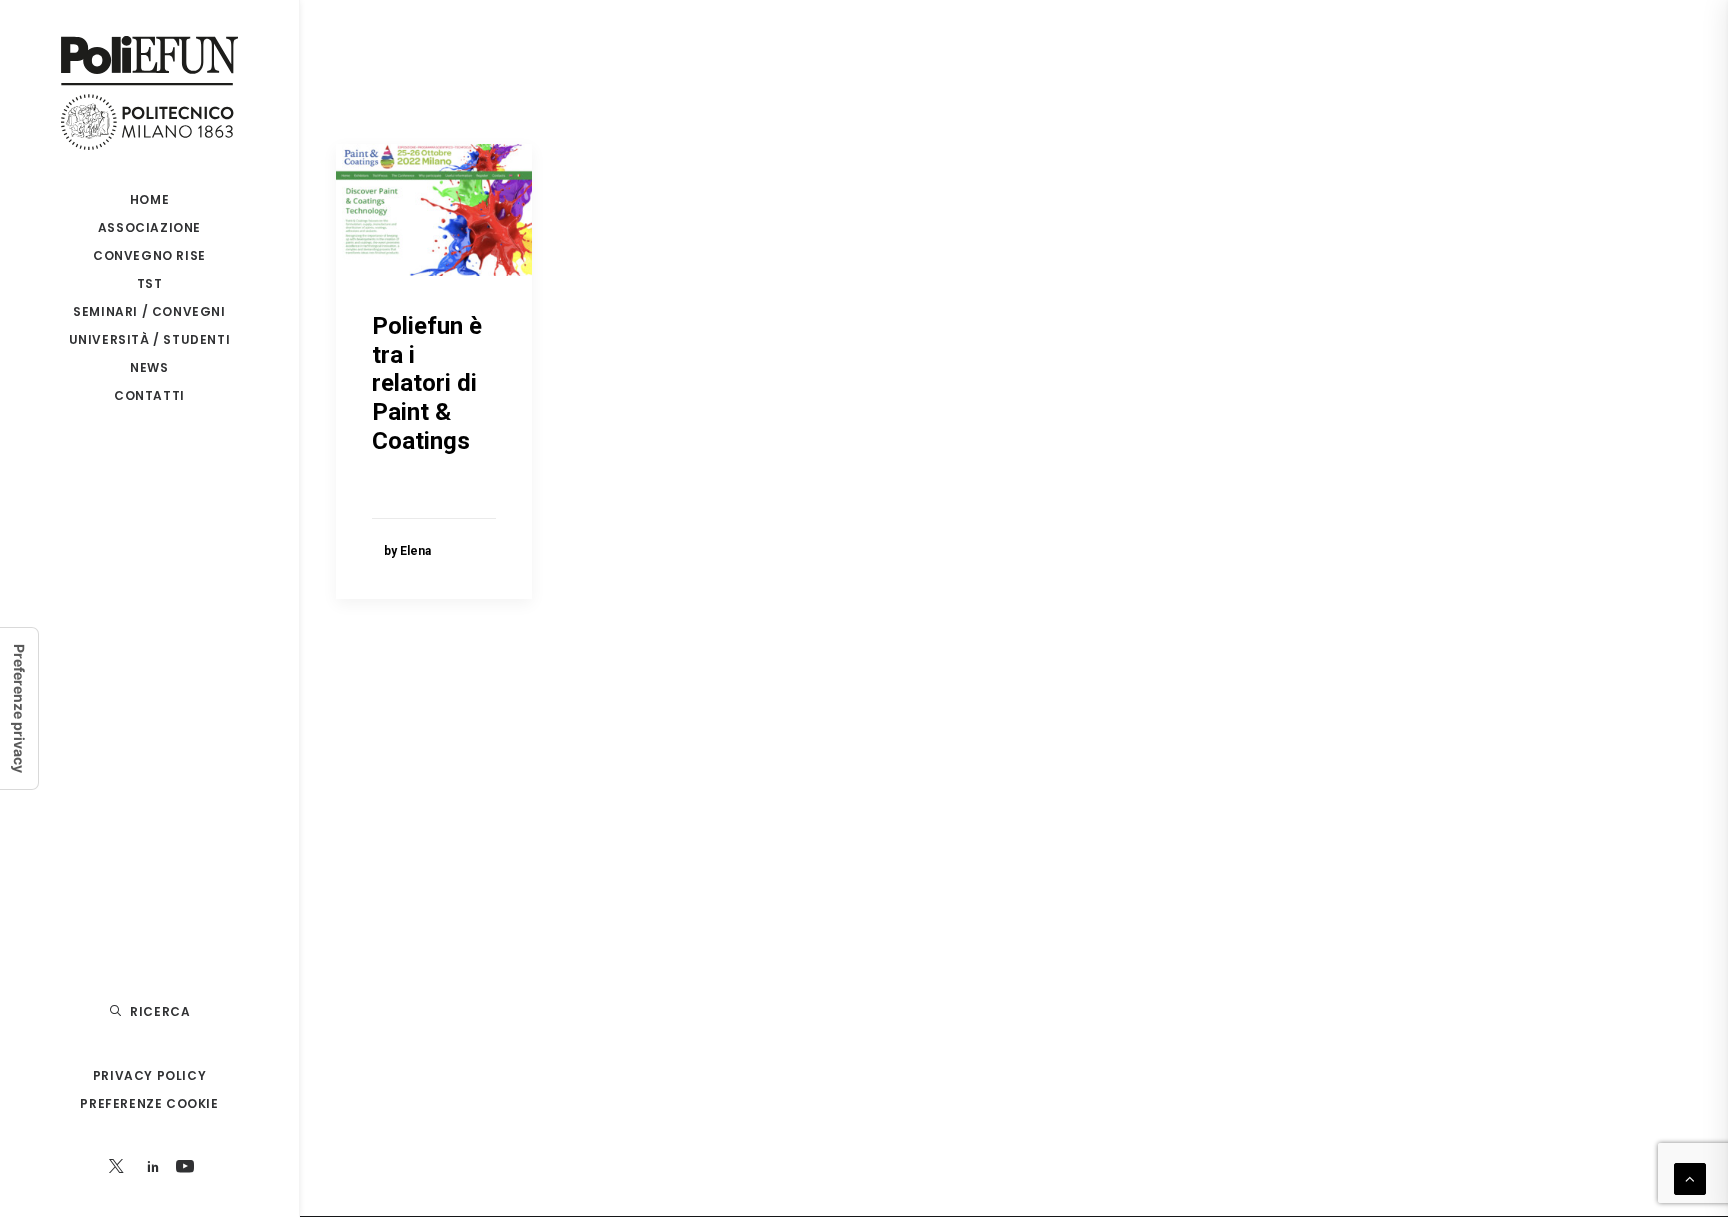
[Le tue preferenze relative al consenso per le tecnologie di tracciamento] (19, 708)
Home (149, 199)
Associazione (149, 227)
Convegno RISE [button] (149, 255)
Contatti (149, 395)
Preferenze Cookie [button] (149, 1103)
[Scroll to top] (1690, 1178)
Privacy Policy (149, 1075)
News (149, 367)
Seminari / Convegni (149, 311)
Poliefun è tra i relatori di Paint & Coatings (427, 383)
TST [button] (150, 283)
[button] (117, 1167)
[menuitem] (149, 200)
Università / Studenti (150, 339)
